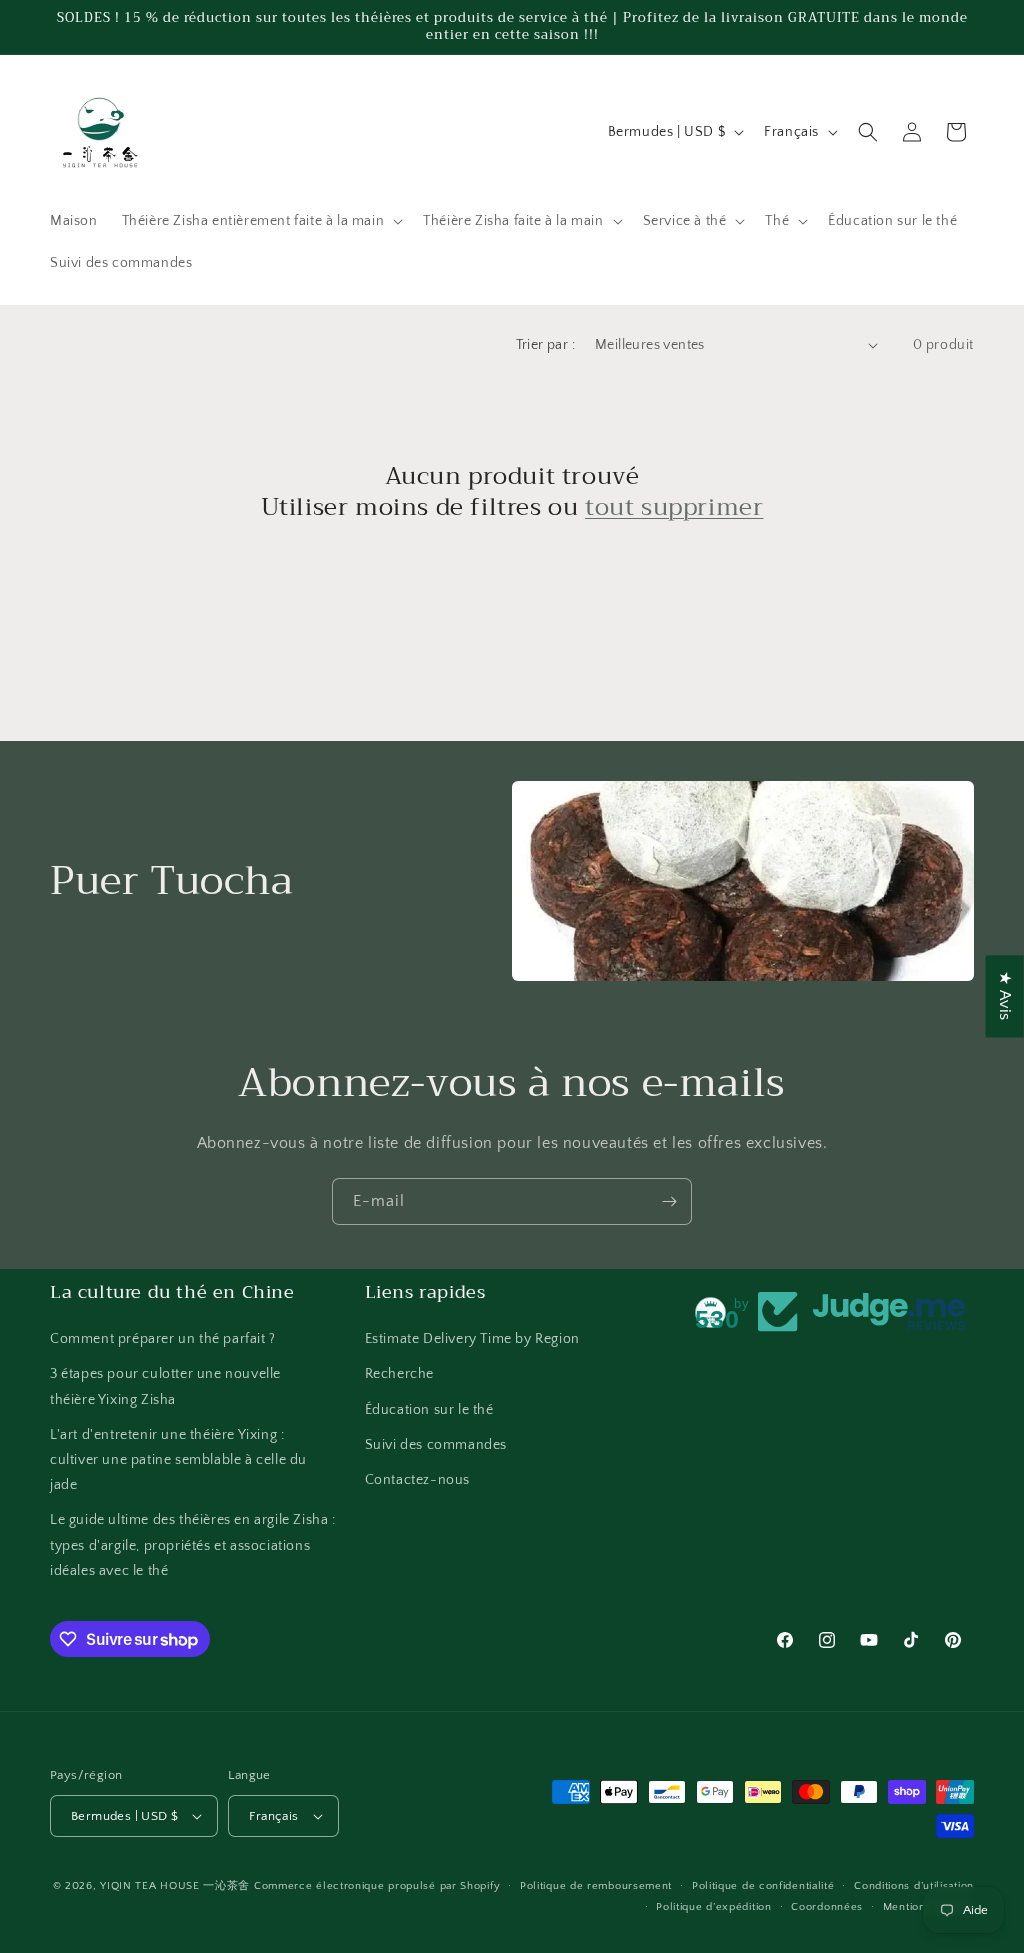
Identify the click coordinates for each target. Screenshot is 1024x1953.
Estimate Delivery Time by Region (472, 1339)
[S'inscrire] (669, 1201)
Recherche (399, 1374)
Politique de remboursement (596, 1886)
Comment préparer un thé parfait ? (163, 1339)
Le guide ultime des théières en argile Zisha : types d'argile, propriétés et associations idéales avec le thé (193, 1545)
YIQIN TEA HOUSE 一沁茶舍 (177, 1886)
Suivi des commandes (436, 1445)
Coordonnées (827, 1907)
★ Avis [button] (1005, 996)
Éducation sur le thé (429, 1410)
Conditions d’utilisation (914, 1886)
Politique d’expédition (713, 1907)
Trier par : (545, 345)
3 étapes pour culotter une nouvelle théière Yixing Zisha (165, 1386)
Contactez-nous (417, 1480)
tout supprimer (674, 507)
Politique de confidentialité (763, 1886)
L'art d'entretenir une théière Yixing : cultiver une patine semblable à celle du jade (178, 1460)
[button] (261, 221)
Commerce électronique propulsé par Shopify (377, 1886)
